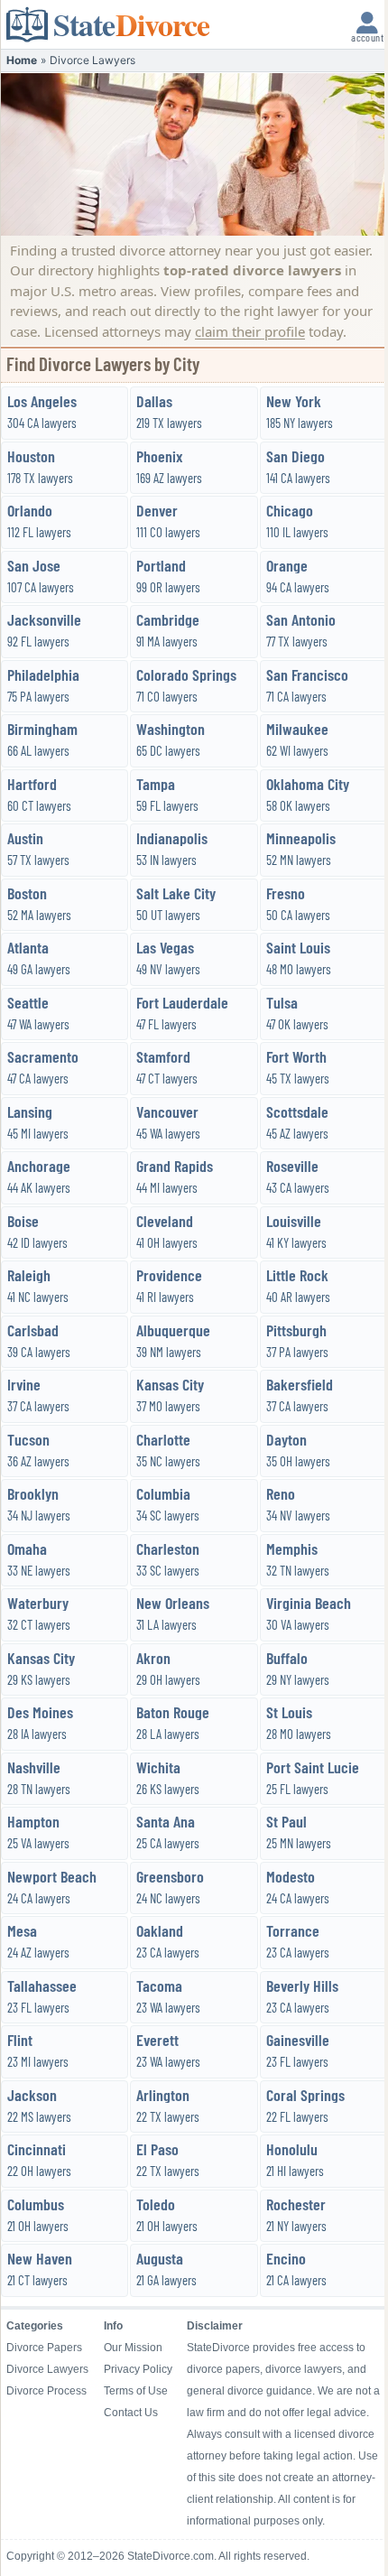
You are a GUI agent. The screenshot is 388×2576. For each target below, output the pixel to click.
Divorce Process (46, 2391)
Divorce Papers (44, 2348)
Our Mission (133, 2348)
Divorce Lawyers (47, 2369)
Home (22, 60)
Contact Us (131, 2413)
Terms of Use (136, 2391)
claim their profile (250, 331)
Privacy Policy (138, 2369)
